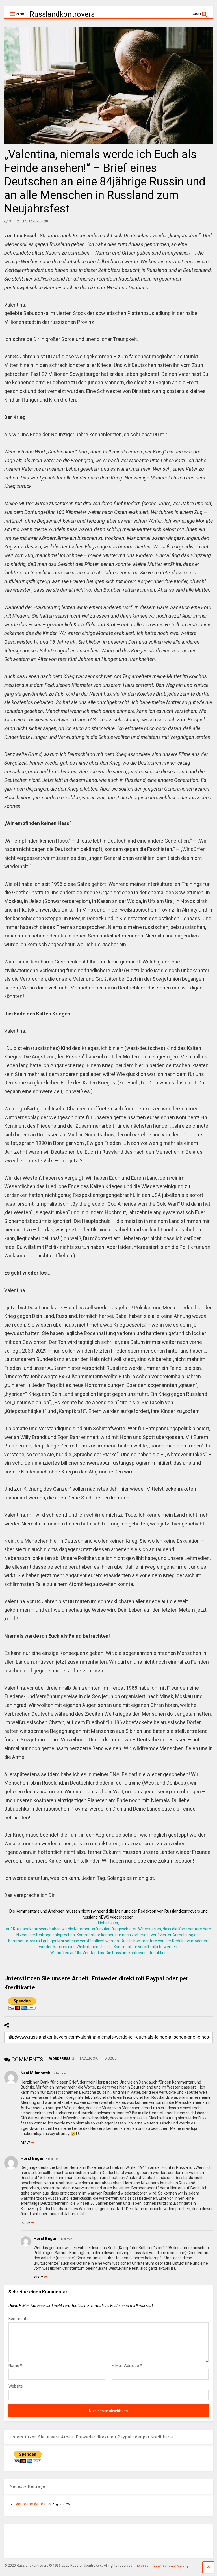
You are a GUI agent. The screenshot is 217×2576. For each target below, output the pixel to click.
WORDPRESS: (62, 2059)
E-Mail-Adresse (127, 2366)
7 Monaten (60, 2073)
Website (16, 2386)
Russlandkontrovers (62, 14)
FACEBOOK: (89, 2058)
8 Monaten (53, 2159)
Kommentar (19, 2319)
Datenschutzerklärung (171, 2566)
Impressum (143, 2566)
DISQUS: (111, 2058)
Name (15, 2366)
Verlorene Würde (31, 2504)
